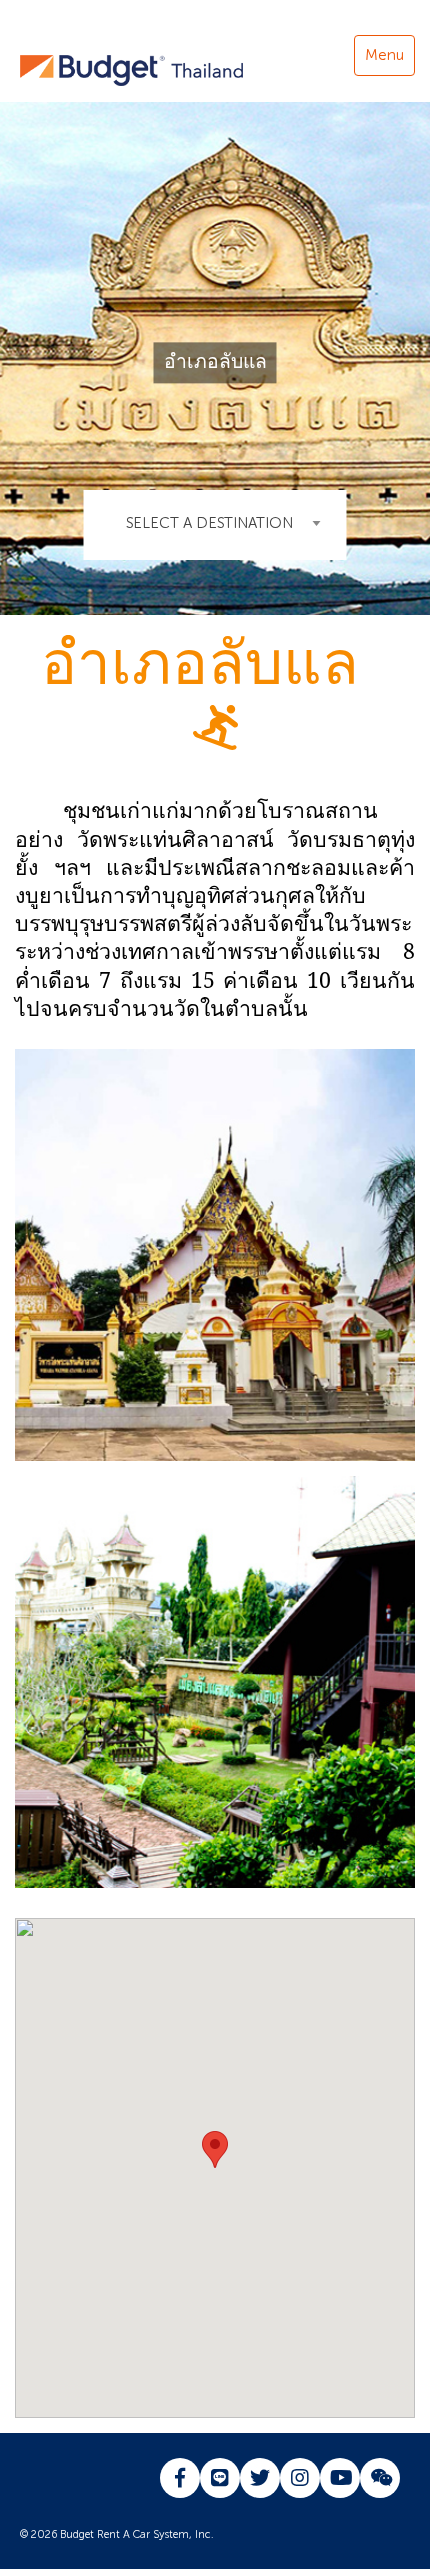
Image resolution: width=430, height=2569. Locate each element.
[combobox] (215, 525)
